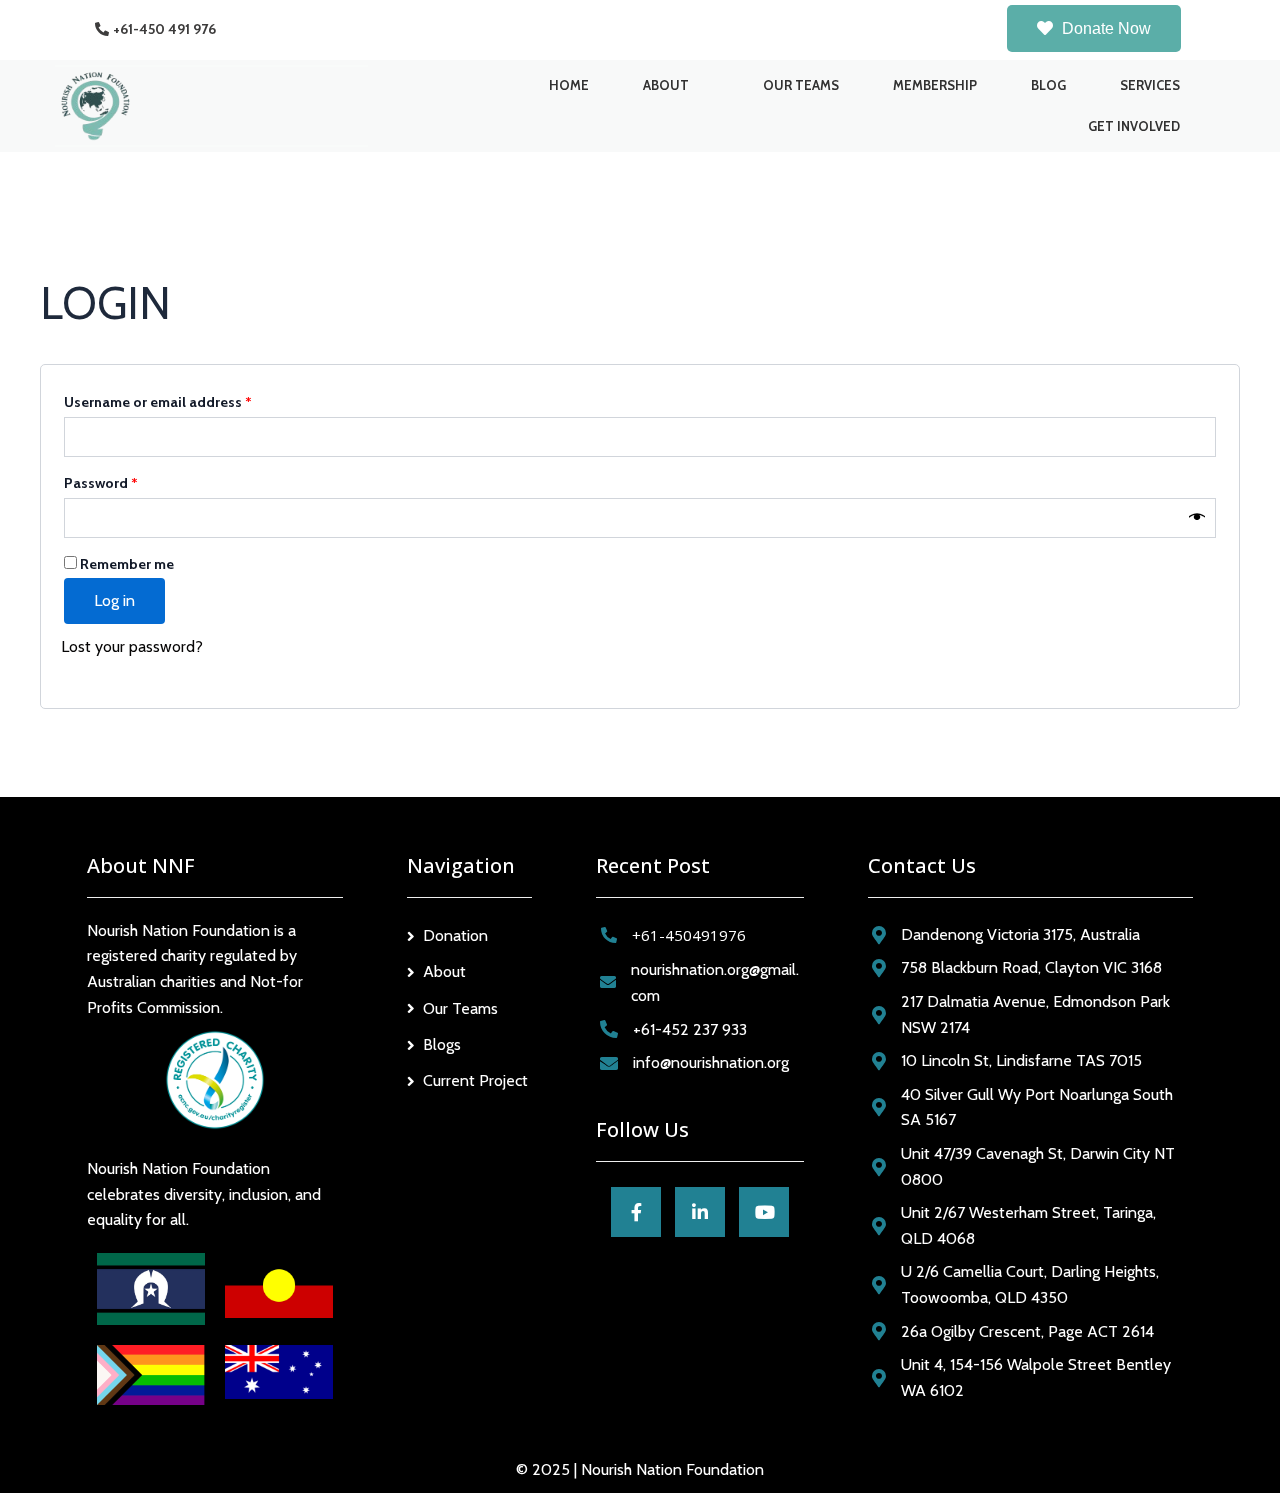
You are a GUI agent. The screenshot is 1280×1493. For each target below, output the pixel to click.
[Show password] (1197, 518)
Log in (114, 600)
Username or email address (187, 399)
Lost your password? (132, 646)
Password (130, 480)
